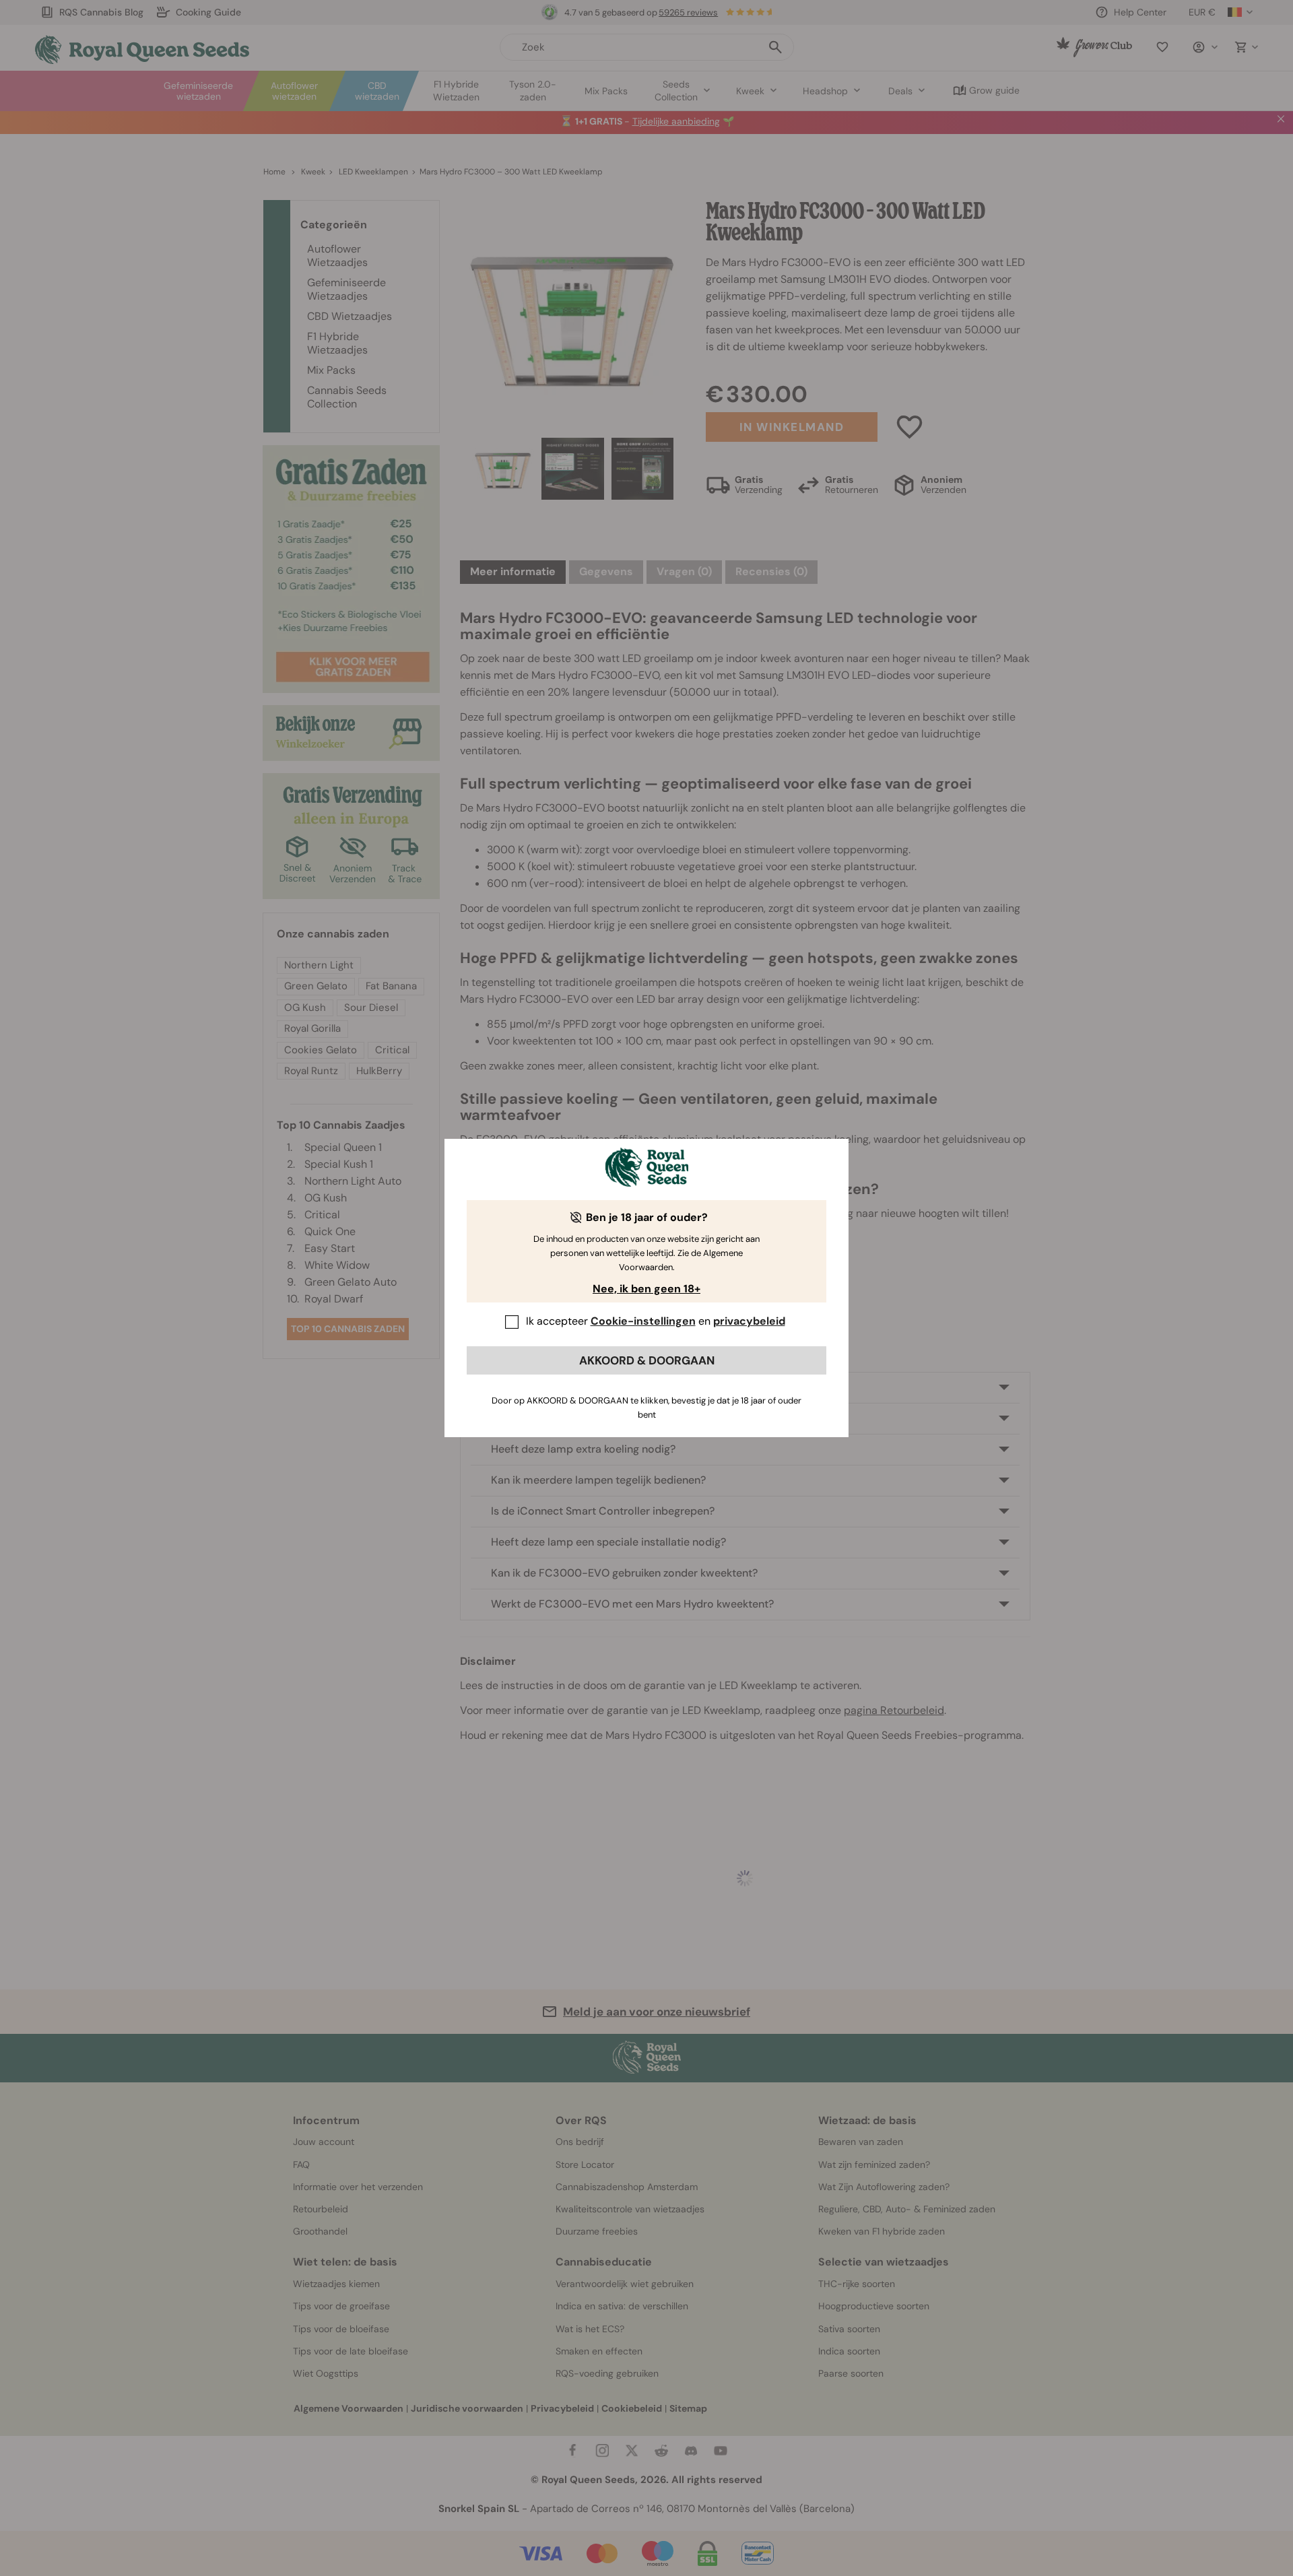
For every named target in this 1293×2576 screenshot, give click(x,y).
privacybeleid (749, 1321)
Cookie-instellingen (643, 1321)
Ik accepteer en (656, 1321)
